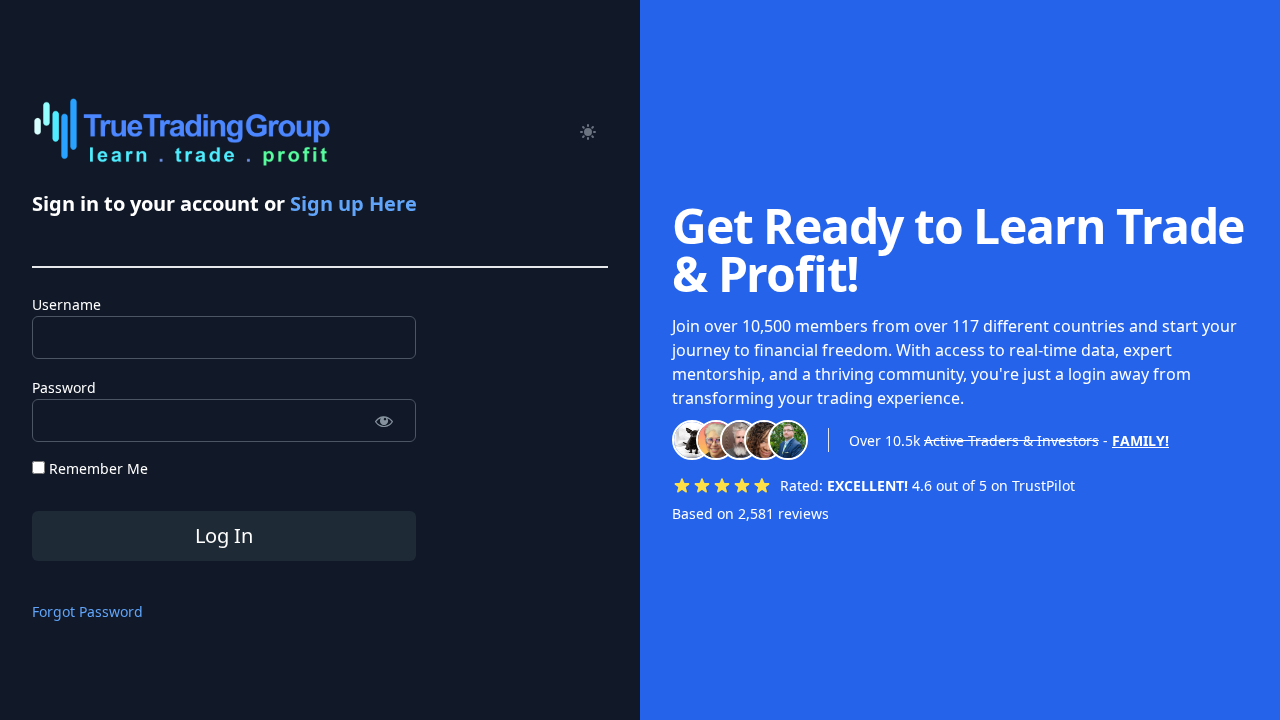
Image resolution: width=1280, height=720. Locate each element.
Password (64, 387)
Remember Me (96, 468)
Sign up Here (353, 203)
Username (66, 304)
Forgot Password (87, 611)
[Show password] (383, 420)
